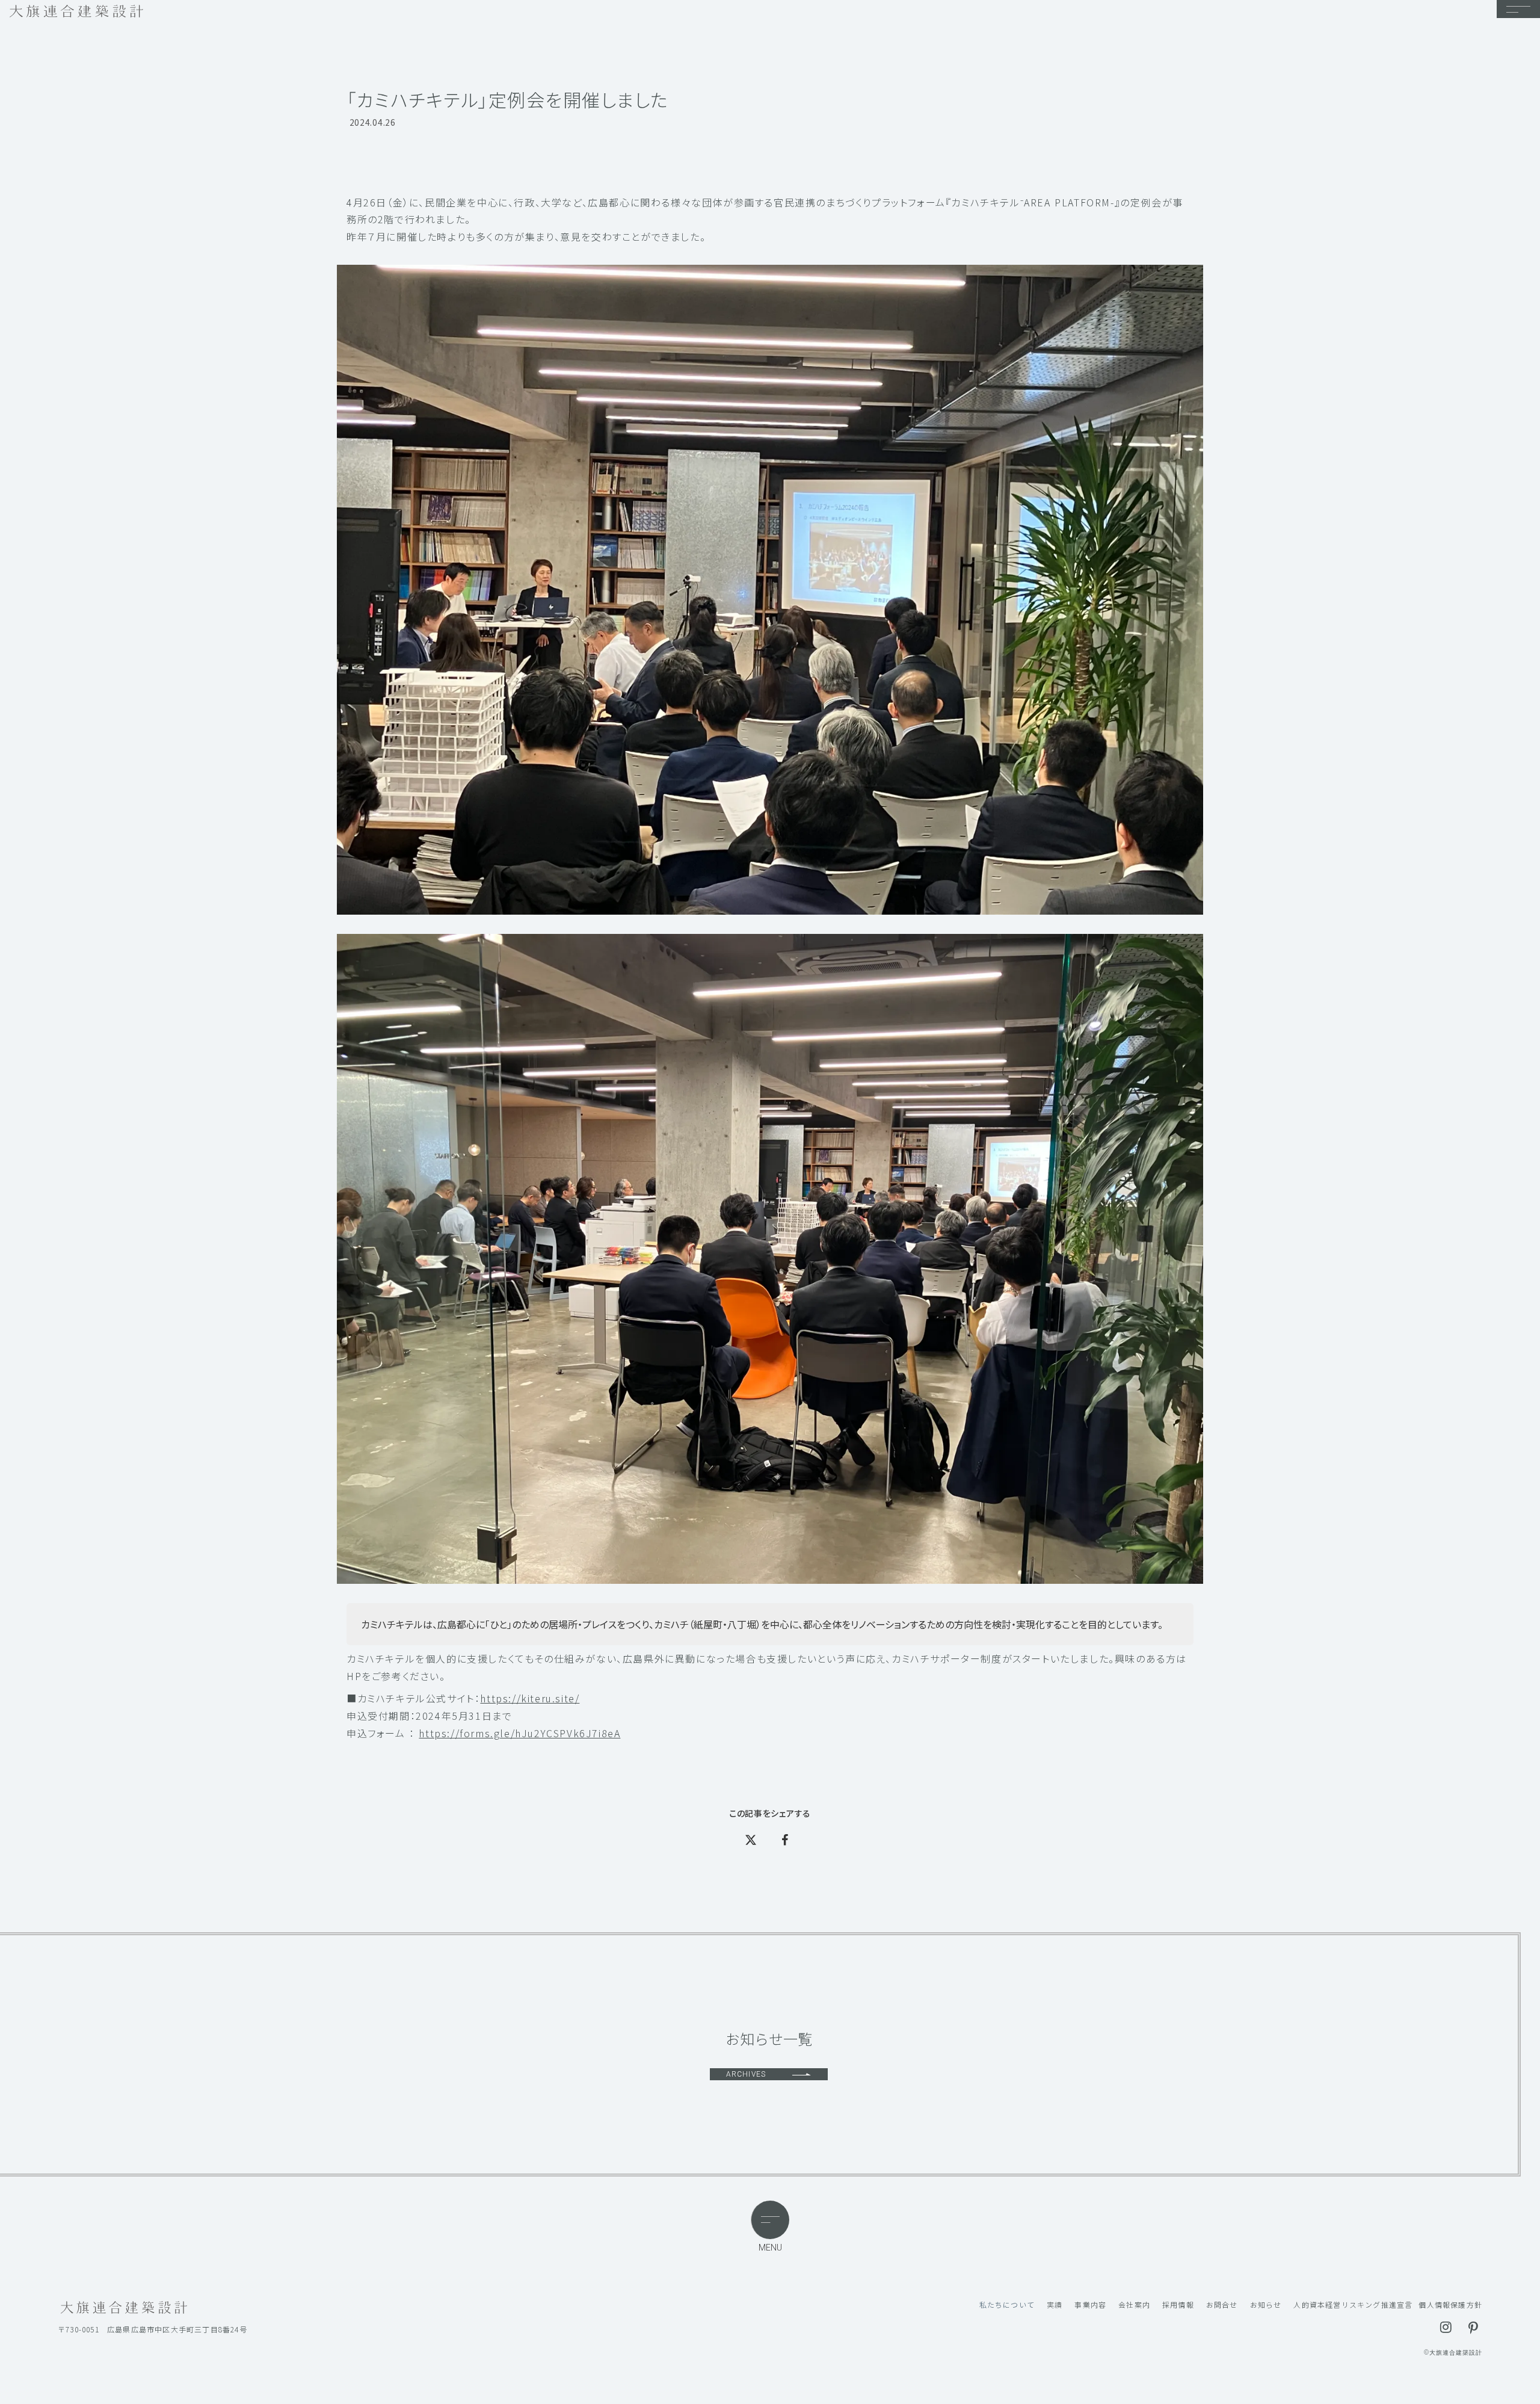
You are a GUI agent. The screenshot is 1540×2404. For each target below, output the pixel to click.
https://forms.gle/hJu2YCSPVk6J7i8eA (519, 1733)
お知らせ (1266, 2305)
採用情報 (1178, 2305)
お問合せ (1222, 2305)
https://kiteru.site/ (530, 1698)
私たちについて (1007, 2305)
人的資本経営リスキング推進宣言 (1353, 2305)
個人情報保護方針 (1450, 2305)
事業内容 (1090, 2305)
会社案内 (1134, 2305)
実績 (1055, 2305)
